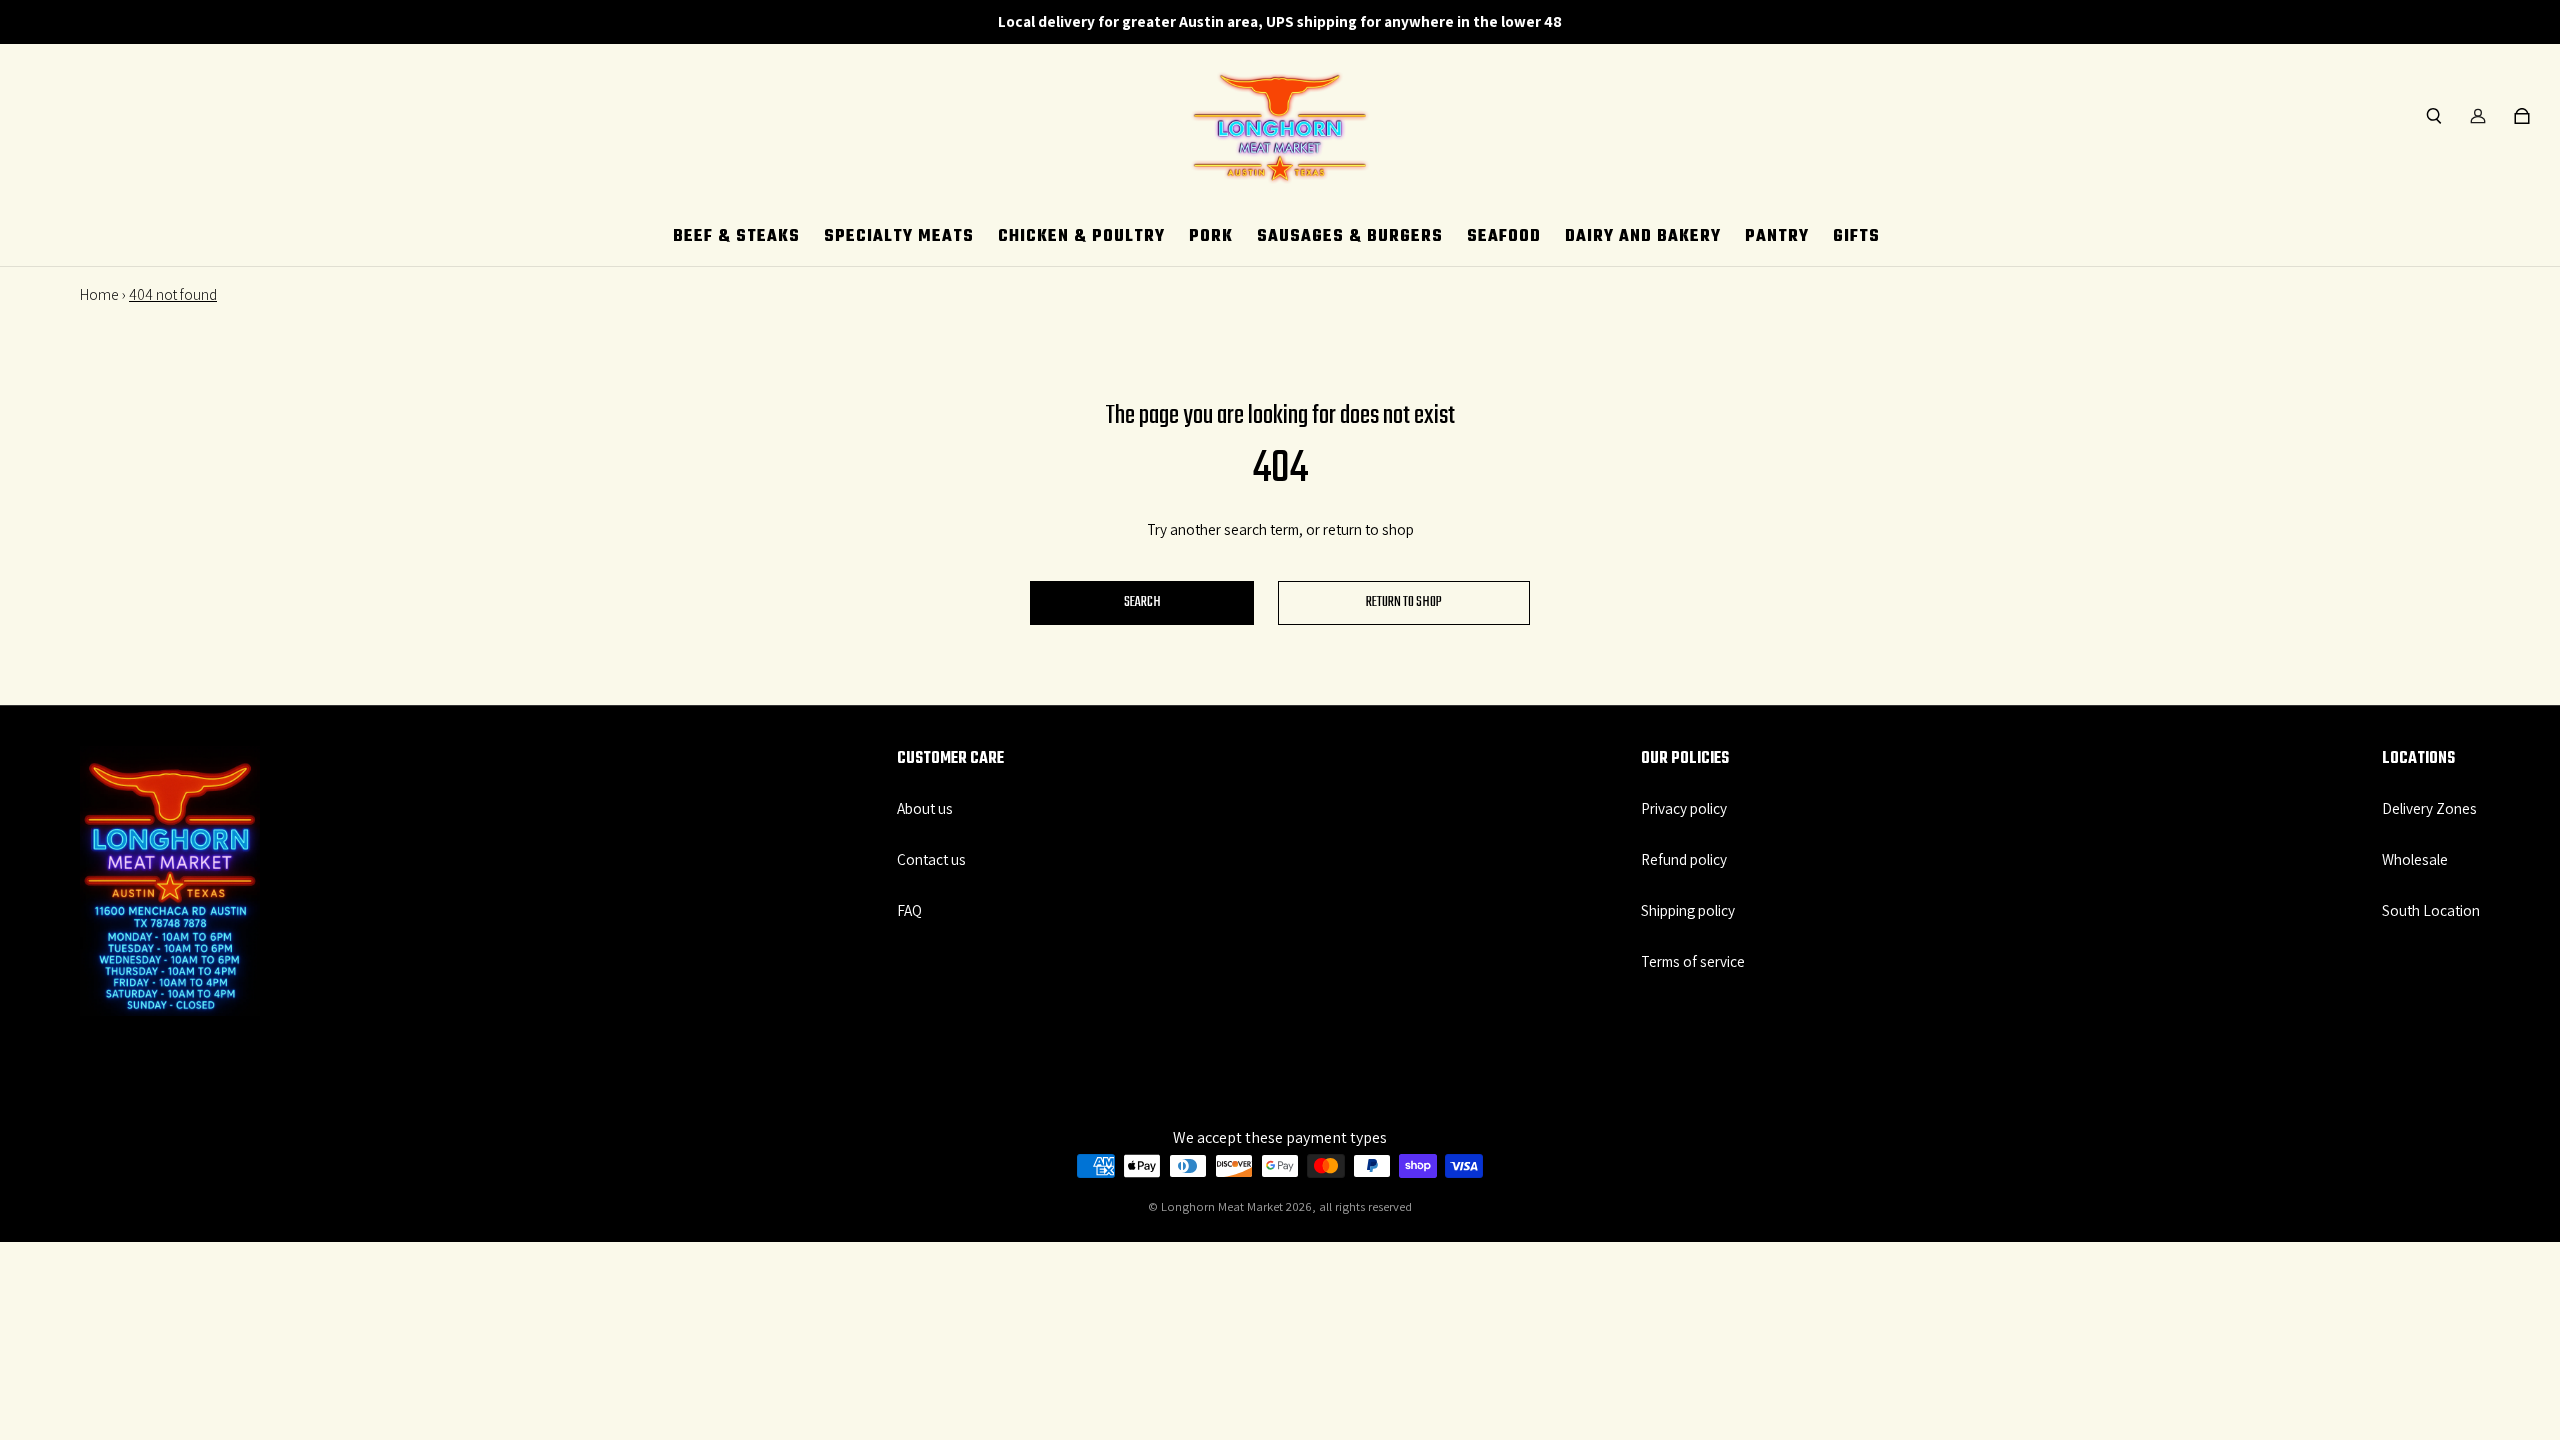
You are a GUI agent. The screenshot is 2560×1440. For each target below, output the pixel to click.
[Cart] (2522, 116)
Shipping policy (1688, 910)
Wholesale (2415, 859)
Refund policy (1684, 859)
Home (99, 294)
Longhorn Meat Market (1222, 1206)
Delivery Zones (2429, 808)
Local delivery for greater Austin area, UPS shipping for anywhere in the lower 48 (1280, 21)
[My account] (2478, 116)
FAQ (909, 910)
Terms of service (1693, 961)
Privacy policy (1684, 808)
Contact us (931, 859)
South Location (2431, 910)
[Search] (2434, 116)
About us (925, 808)
